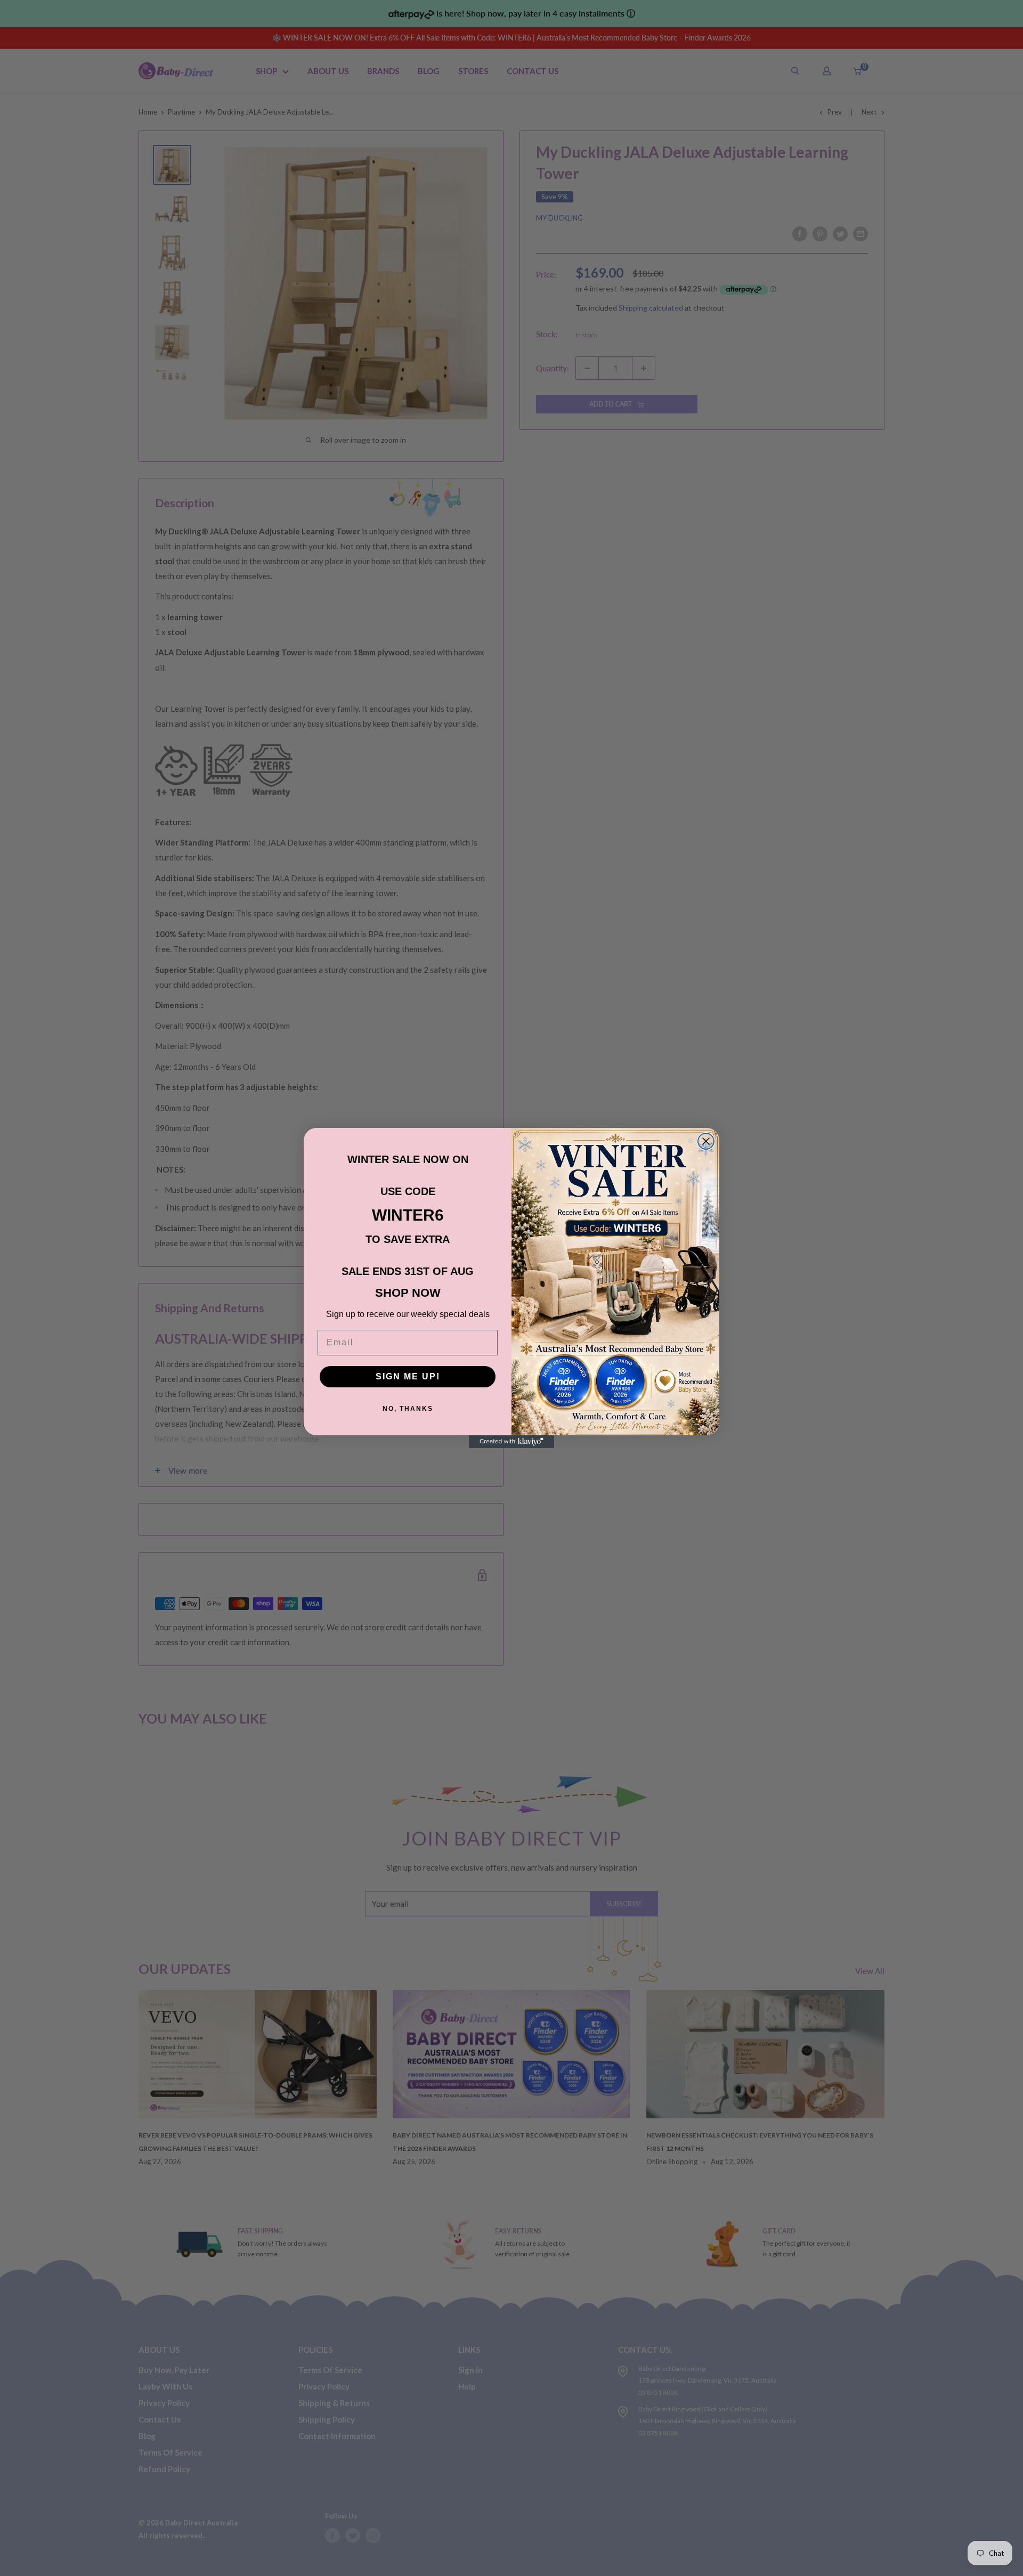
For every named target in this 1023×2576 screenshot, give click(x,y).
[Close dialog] (706, 1141)
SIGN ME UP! (408, 1376)
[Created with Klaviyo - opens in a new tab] (511, 1442)
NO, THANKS (408, 1409)
